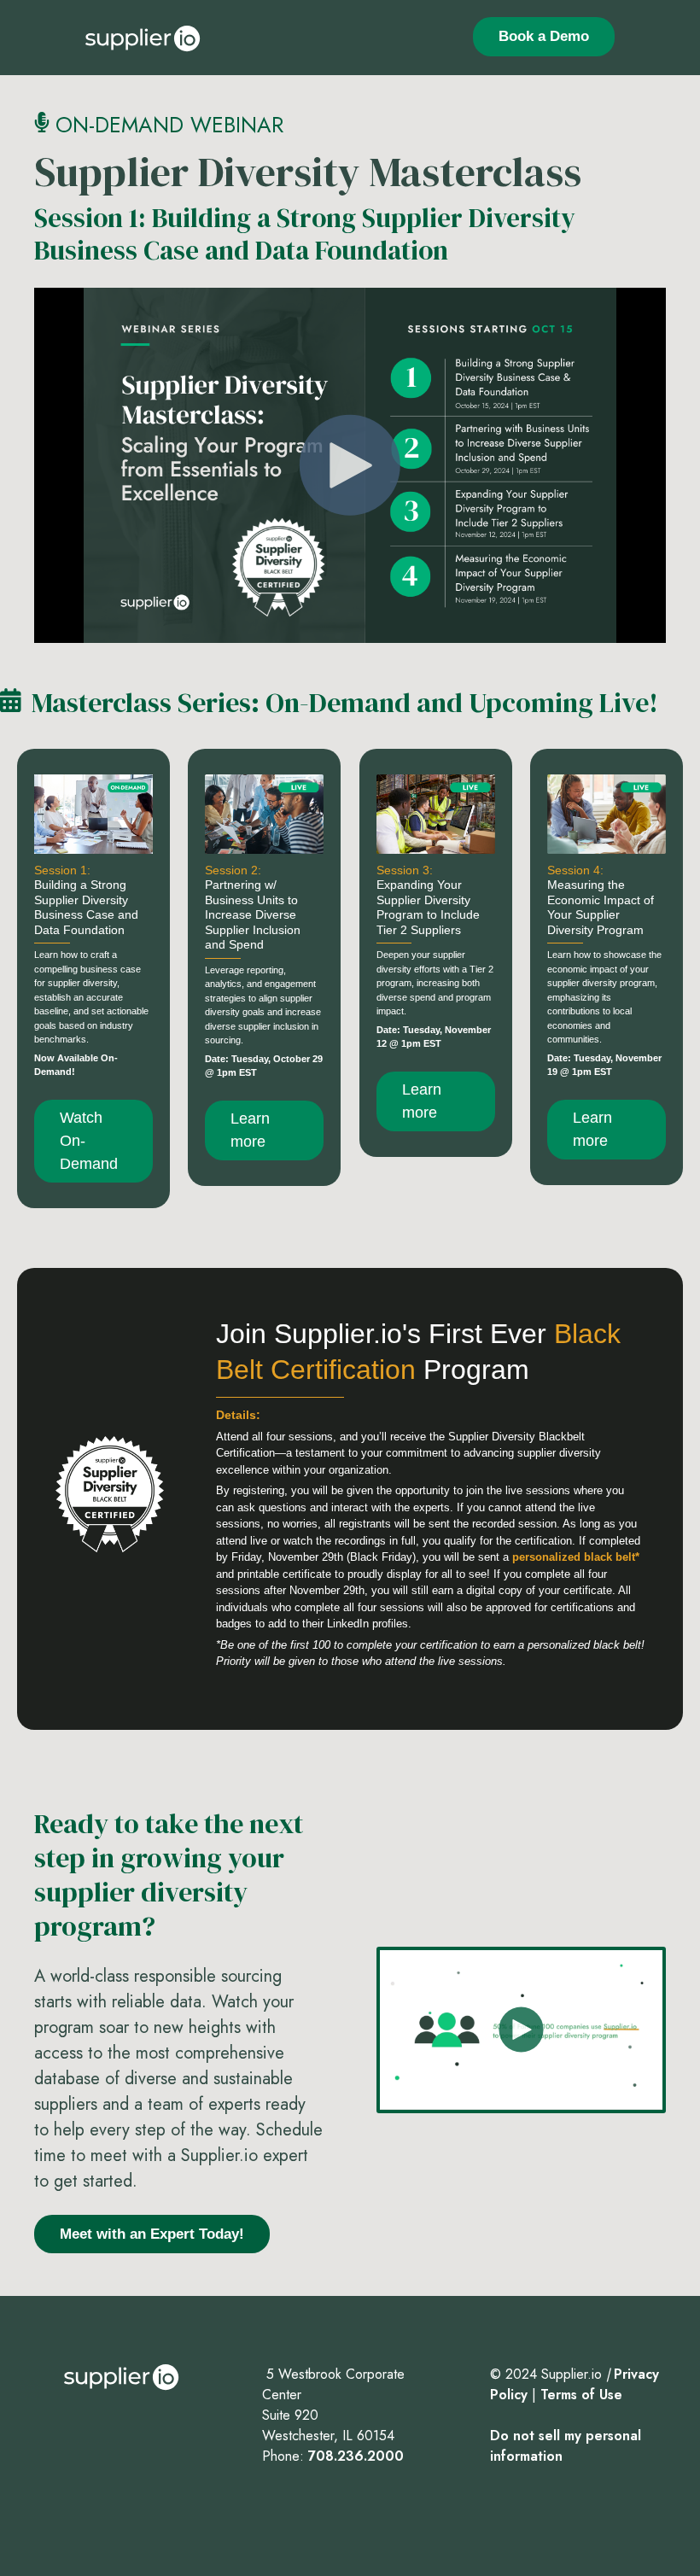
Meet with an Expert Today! (152, 2234)
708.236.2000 (356, 2456)
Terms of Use (581, 2395)
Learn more (250, 1130)
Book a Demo (544, 36)
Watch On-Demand (89, 1141)
